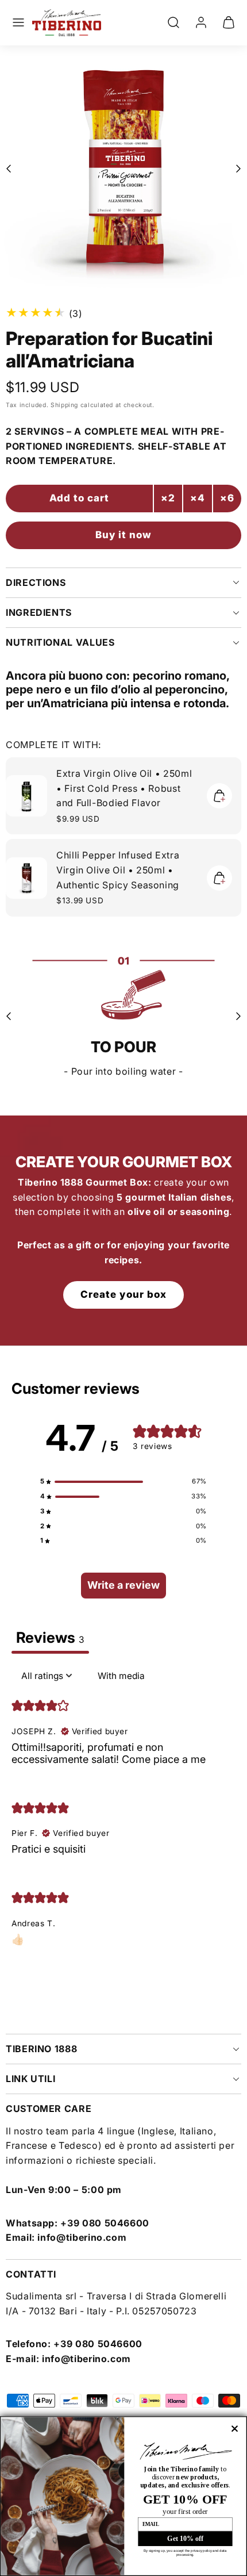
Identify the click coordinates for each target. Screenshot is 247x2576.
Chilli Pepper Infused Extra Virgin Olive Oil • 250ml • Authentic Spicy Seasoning (118, 870)
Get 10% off (185, 2538)
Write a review (123, 1585)
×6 (227, 498)
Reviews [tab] (50, 1637)
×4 (198, 498)
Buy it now (123, 535)
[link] (201, 22)
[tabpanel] (123, 1814)
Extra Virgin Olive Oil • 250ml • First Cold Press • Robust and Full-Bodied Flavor (124, 788)
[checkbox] (121, 1676)
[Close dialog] (235, 2429)
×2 (168, 498)
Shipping (64, 405)
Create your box (123, 1294)
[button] (18, 22)
